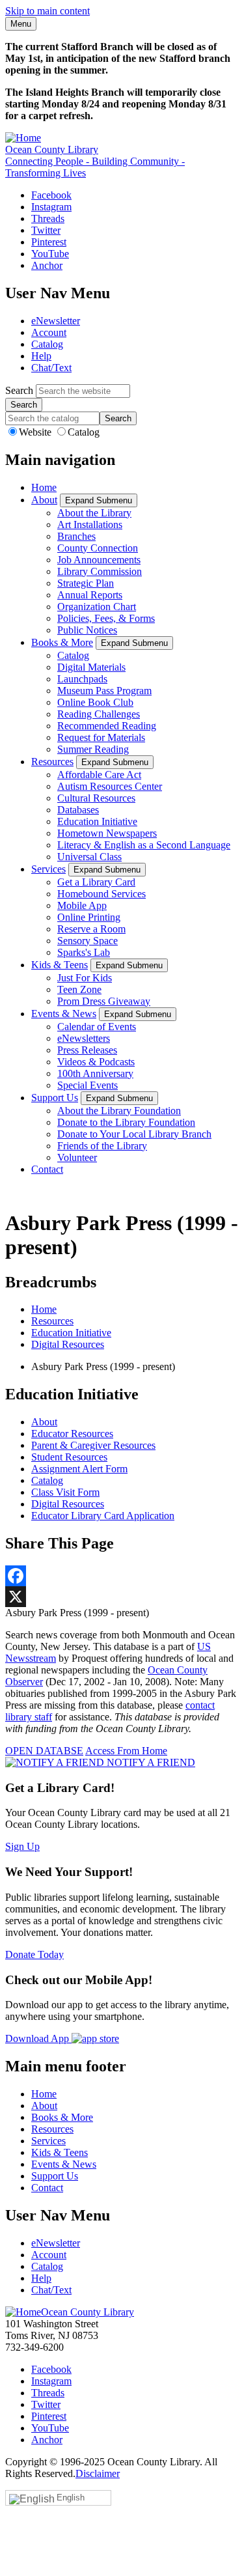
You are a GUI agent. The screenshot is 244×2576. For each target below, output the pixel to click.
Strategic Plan (86, 583)
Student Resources (69, 1457)
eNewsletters (84, 1038)
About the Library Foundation (119, 1111)
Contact (47, 1169)
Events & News (64, 1014)
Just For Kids (85, 978)
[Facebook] (122, 1576)
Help (41, 356)
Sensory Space (88, 941)
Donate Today (34, 1954)
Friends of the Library (102, 1146)
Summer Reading (93, 749)
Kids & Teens (60, 965)
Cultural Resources (96, 798)
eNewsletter (56, 321)
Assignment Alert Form (79, 1469)
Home (44, 487)
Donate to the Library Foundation (126, 1122)
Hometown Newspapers (107, 833)
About (44, 500)
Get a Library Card (96, 882)
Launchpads (82, 679)
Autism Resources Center (110, 786)
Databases (78, 810)
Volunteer (77, 1157)
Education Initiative (97, 821)
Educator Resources (72, 1434)
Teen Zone (79, 989)
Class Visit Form (65, 1492)
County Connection (98, 548)
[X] (122, 1597)
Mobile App (82, 905)
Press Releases (87, 1050)
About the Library (94, 513)
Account (49, 332)
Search (19, 390)
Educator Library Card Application (103, 1516)
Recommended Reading (107, 726)
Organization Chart (97, 607)
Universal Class (89, 857)
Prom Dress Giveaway (104, 1001)
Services (48, 869)
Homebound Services (102, 894)
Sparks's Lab (84, 952)
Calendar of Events (97, 1027)
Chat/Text (51, 368)
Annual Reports (90, 595)
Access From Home (126, 1751)
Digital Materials (91, 667)
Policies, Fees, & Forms (106, 618)
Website (36, 432)
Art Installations (90, 525)
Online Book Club (95, 702)
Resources (52, 762)
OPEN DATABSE (44, 1751)
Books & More (62, 642)
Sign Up (22, 1846)
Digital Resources (68, 1344)
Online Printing (89, 917)
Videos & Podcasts (96, 1062)
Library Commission (100, 571)
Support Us (55, 1098)
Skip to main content (47, 11)
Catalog (47, 344)
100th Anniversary (95, 1073)
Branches (76, 536)
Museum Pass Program (104, 691)
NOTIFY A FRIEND (150, 1762)
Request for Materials (101, 737)
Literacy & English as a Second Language (144, 845)
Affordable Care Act (99, 775)
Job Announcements (99, 560)
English (71, 2498)
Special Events (88, 1085)
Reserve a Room (91, 929)
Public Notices (87, 630)
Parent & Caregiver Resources (93, 1445)
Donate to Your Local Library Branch (134, 1134)
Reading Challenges (99, 714)
